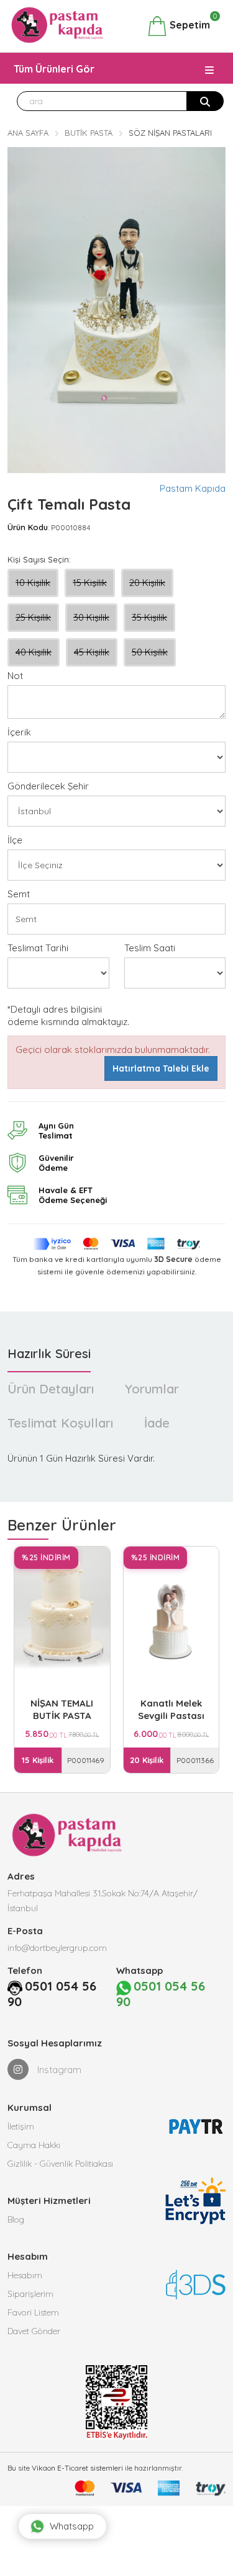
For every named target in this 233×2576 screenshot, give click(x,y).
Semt (19, 894)
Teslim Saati (150, 948)
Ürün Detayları (51, 1389)
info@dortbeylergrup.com (57, 1948)
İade (157, 1423)
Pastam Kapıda (193, 488)
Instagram (58, 2070)
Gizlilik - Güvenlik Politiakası (60, 2164)
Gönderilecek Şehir (48, 786)
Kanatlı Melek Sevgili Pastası (171, 1709)
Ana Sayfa (28, 133)
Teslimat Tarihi (38, 948)
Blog (16, 2219)
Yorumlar (152, 1389)
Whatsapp (72, 2526)
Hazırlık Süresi (49, 1353)
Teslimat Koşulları (60, 1423)
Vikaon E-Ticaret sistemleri (77, 2468)
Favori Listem (33, 2312)
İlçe (15, 840)
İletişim (21, 2126)
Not (15, 676)
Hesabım (25, 2275)
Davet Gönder (34, 2331)
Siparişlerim (30, 2294)
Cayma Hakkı (34, 2145)
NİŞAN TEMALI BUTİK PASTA (62, 1709)
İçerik (19, 732)
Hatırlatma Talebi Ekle (161, 1068)
